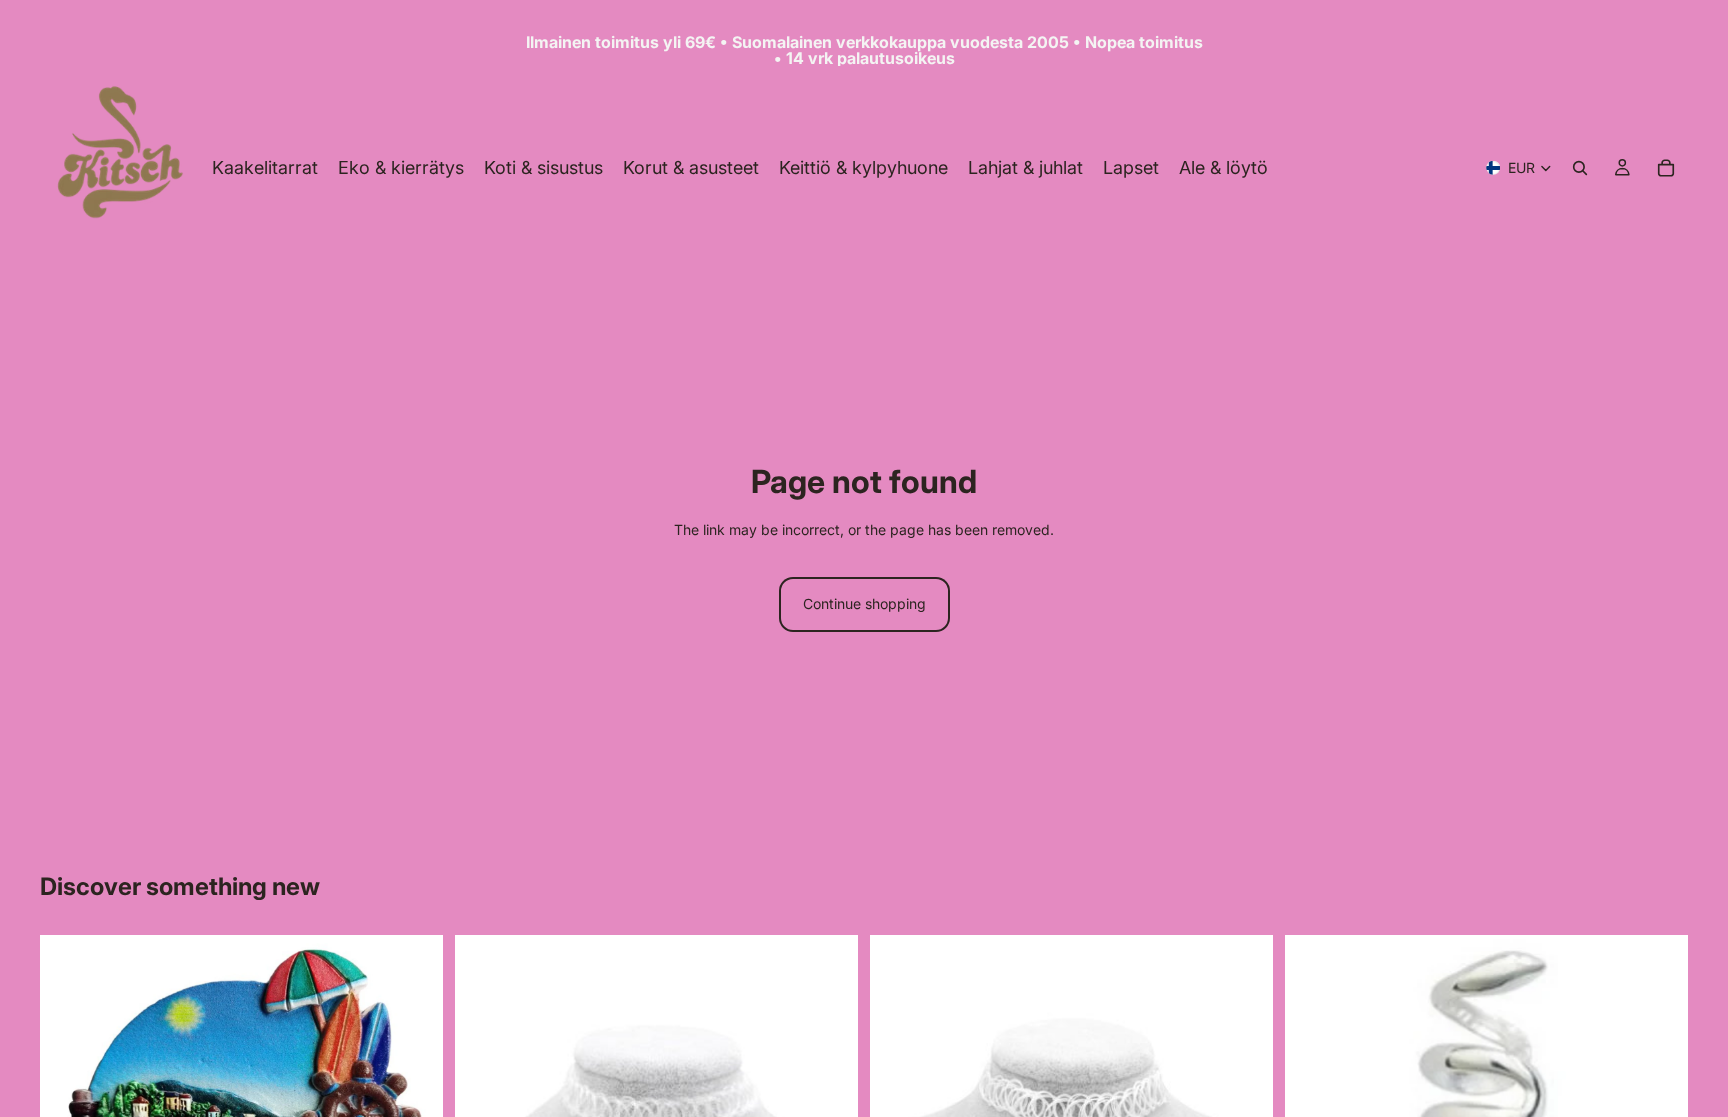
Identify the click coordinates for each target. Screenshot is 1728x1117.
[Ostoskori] (1666, 168)
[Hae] (1580, 168)
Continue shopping (864, 603)
